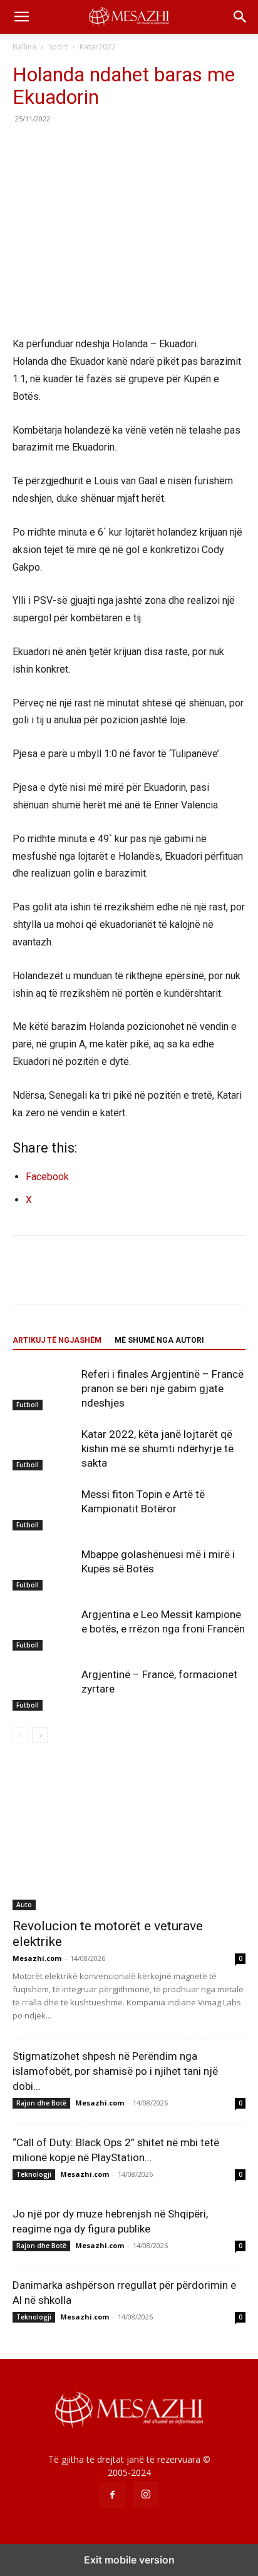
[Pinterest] (83, 147)
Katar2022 (98, 47)
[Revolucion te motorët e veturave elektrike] (129, 1837)
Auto (24, 1905)
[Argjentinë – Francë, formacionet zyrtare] (44, 1689)
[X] (54, 147)
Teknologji (34, 2174)
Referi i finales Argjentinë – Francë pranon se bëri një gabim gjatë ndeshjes (163, 1388)
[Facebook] (25, 147)
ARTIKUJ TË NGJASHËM (57, 1340)
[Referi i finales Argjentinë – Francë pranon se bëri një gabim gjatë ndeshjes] (44, 1389)
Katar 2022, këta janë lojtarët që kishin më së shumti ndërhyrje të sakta (157, 1448)
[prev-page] (20, 1735)
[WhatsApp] (111, 147)
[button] (21, 17)
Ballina (24, 47)
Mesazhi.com (37, 1958)
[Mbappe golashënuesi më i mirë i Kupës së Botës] (44, 1569)
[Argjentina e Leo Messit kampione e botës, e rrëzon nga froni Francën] (44, 1629)
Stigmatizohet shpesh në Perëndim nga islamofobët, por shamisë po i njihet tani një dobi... (115, 2071)
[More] (141, 147)
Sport (58, 47)
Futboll (28, 1405)
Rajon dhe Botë (41, 2103)
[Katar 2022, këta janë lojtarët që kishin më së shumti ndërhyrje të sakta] (44, 1449)
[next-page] (40, 1735)
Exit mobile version (129, 2560)
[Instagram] (146, 2495)
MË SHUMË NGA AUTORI (159, 1340)
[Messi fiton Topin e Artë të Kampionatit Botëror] (44, 1509)
